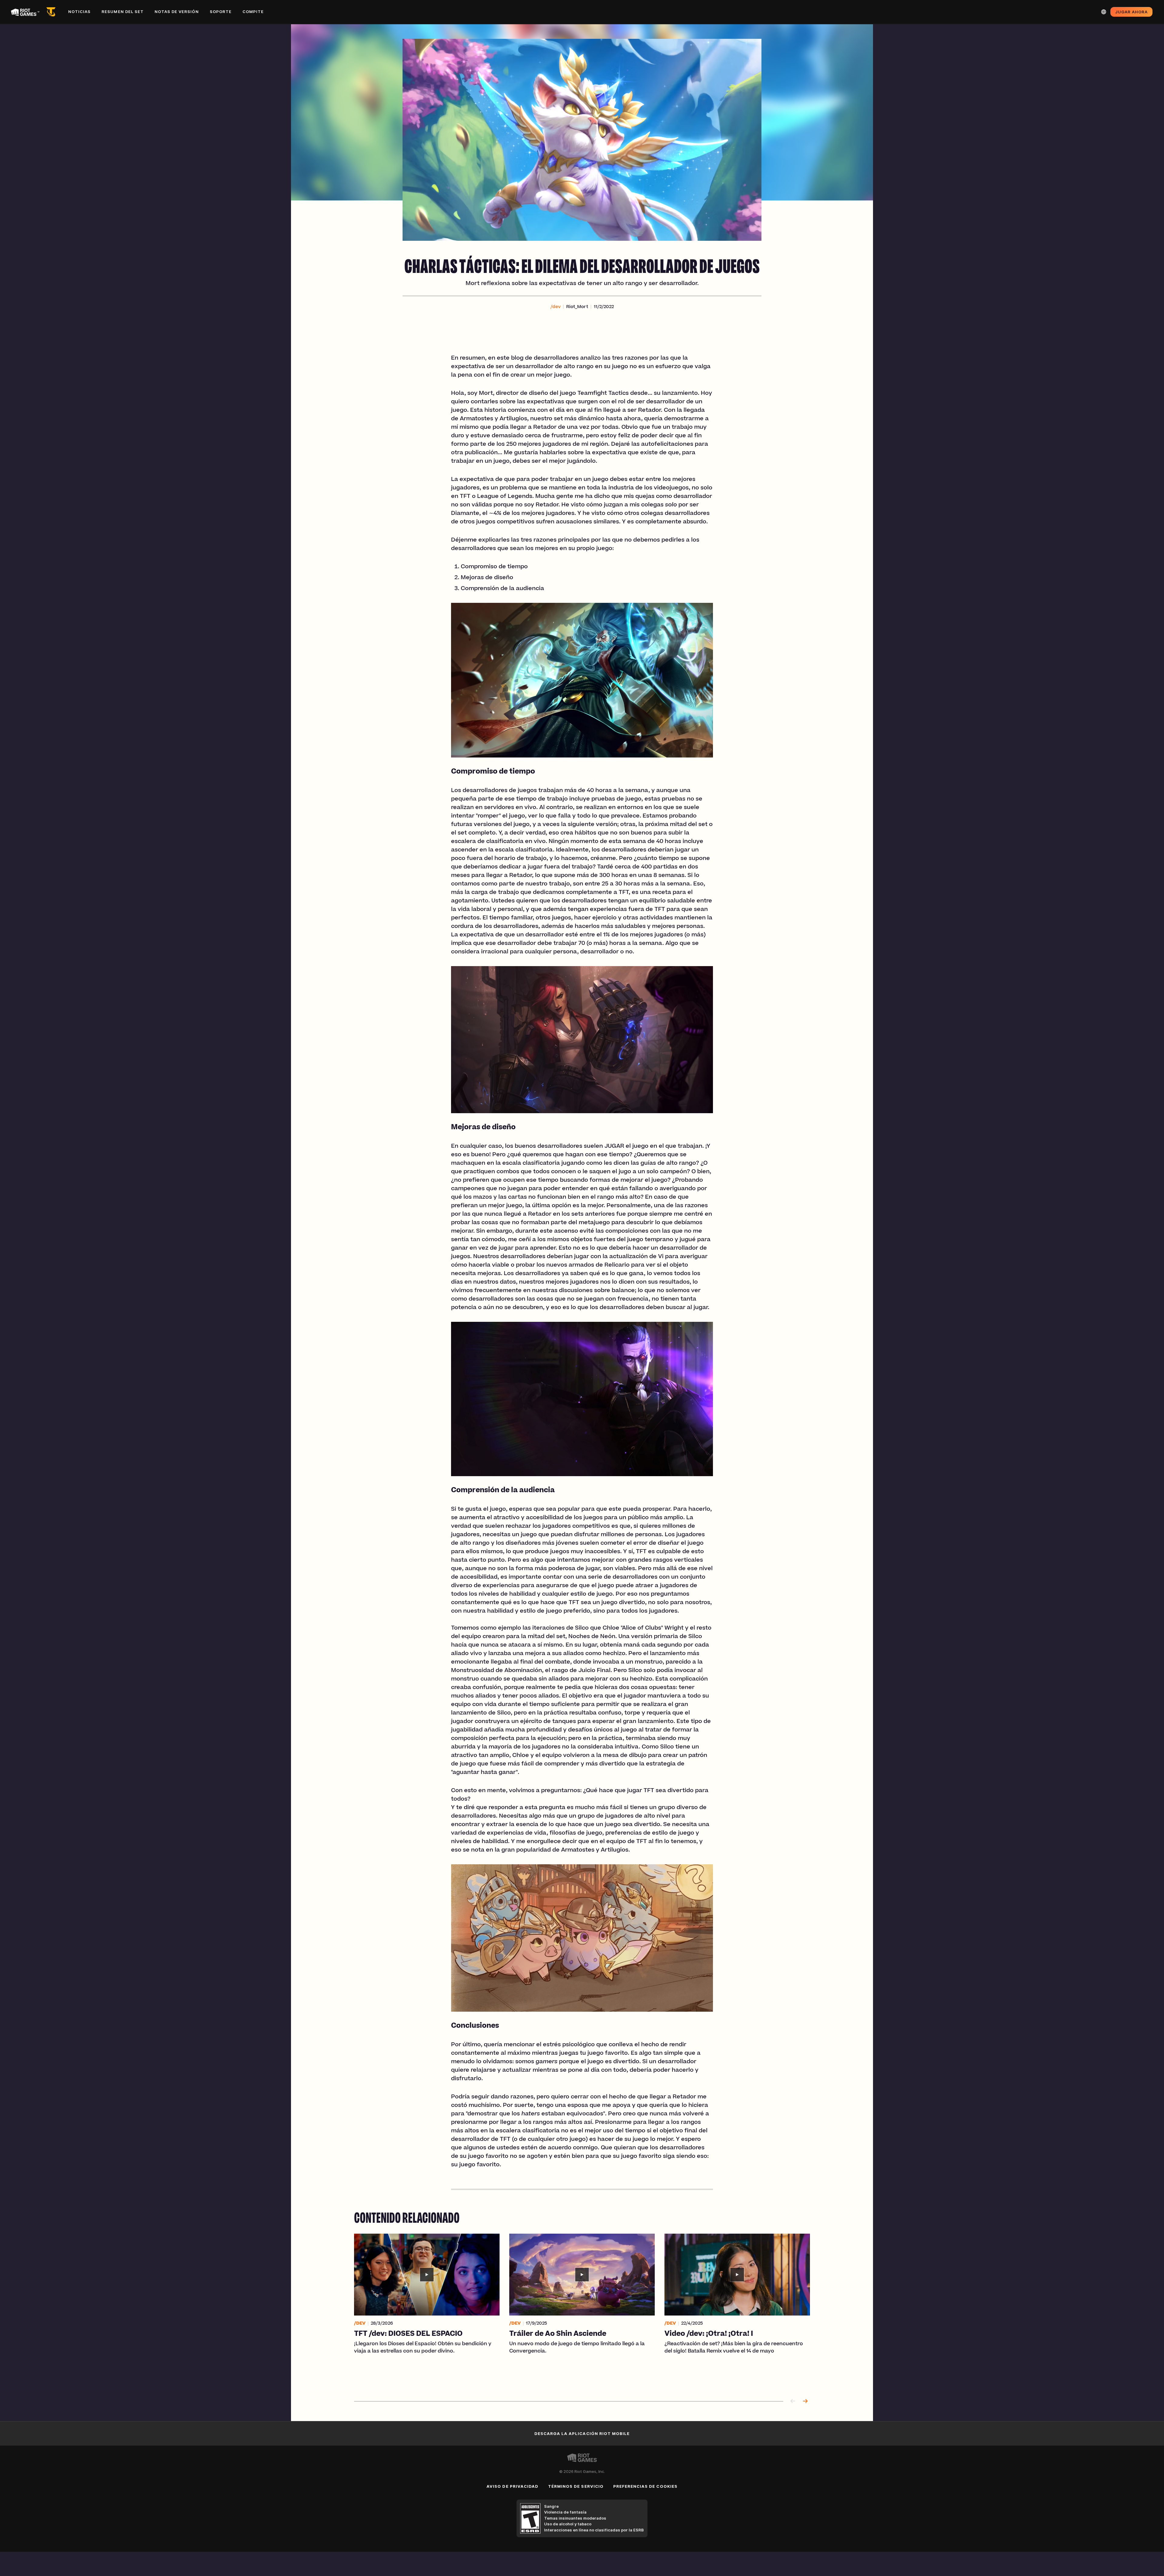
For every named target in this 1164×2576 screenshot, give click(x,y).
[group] (582, 2310)
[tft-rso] (52, 12)
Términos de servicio (576, 2486)
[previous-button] (793, 2401)
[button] (555, 307)
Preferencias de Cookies (645, 2486)
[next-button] (805, 2401)
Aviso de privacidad (512, 2486)
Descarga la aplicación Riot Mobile (582, 2433)
